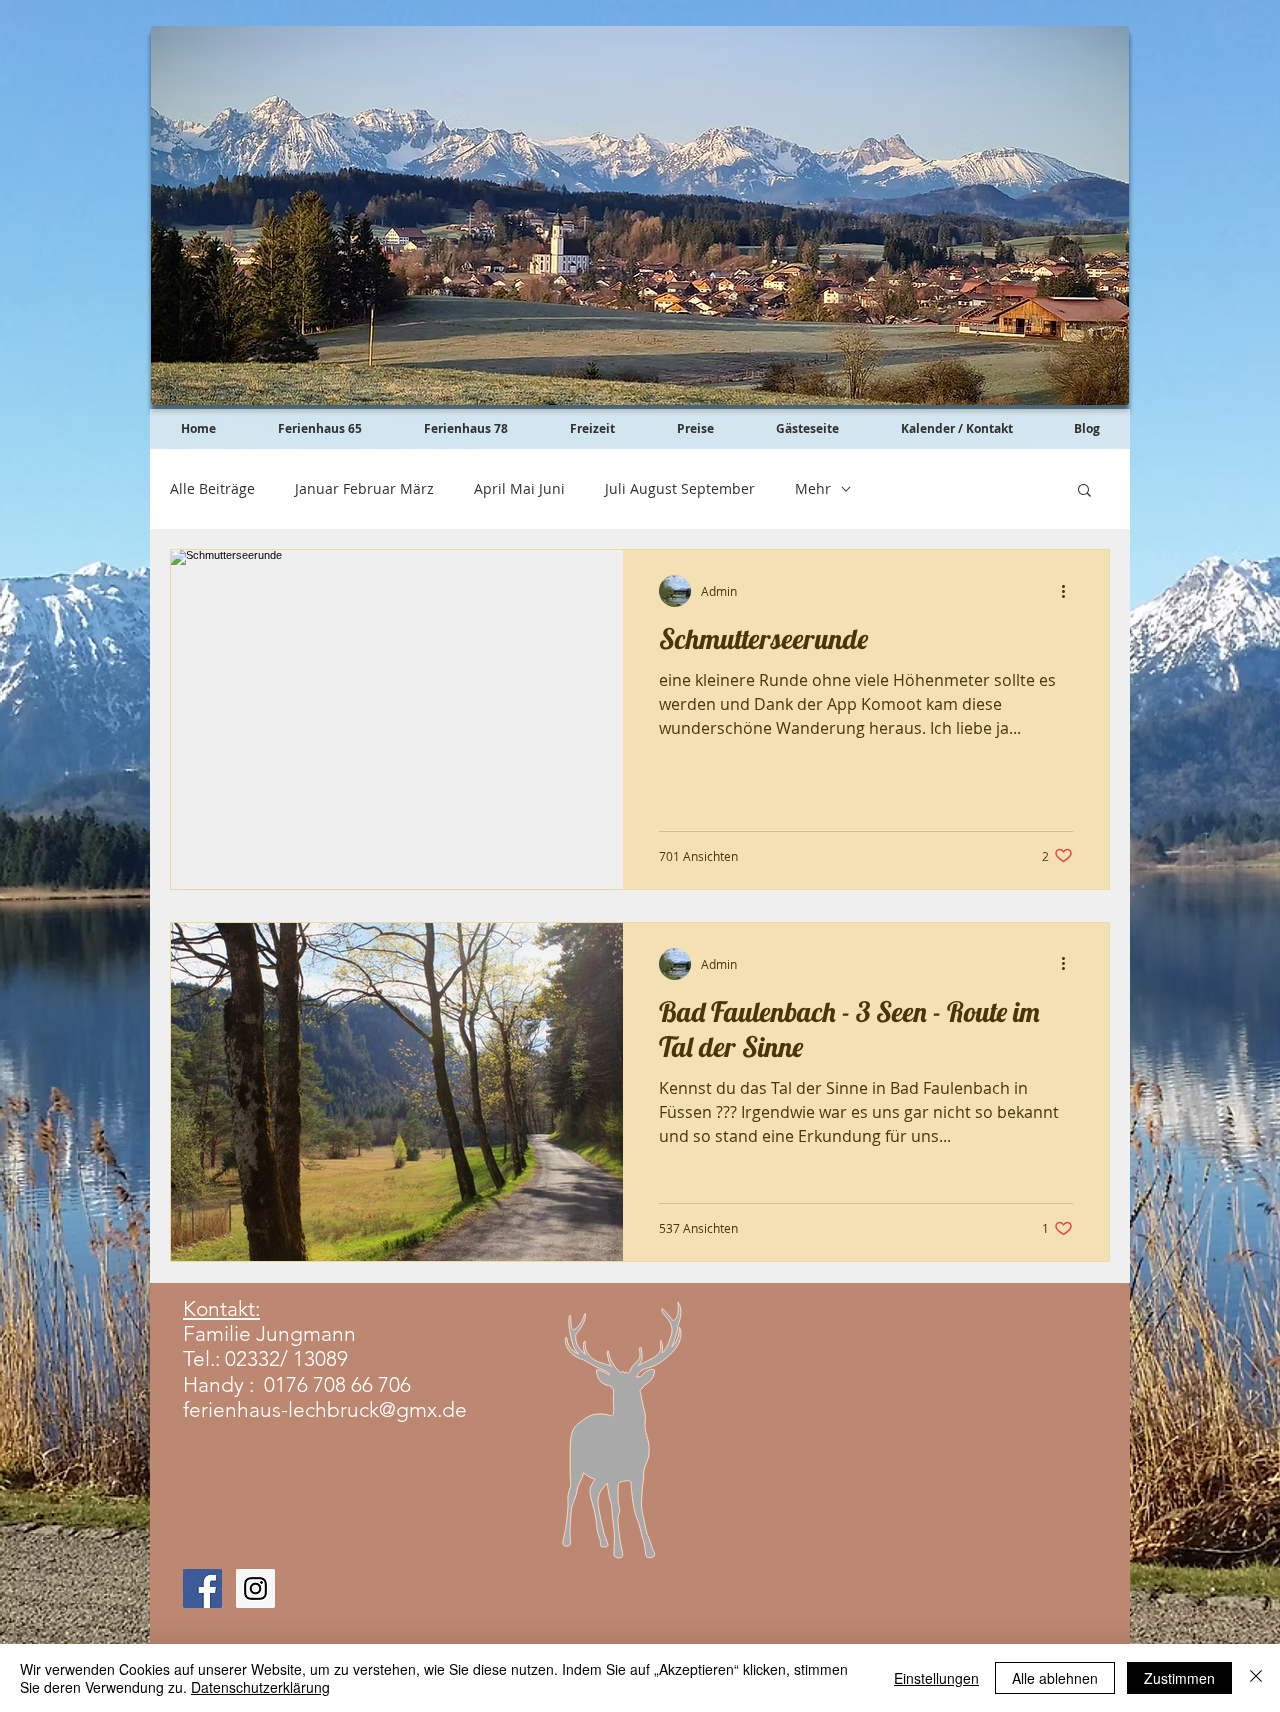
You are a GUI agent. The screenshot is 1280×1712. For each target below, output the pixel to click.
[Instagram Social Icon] (255, 1588)
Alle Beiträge (212, 488)
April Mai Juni (519, 488)
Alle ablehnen (1055, 1678)
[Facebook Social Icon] (202, 1588)
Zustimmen (1179, 1678)
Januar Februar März (364, 488)
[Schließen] (1256, 1678)
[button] (1084, 491)
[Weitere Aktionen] (1070, 591)
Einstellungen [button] (936, 1678)
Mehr (813, 488)
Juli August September (680, 488)
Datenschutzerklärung (260, 1687)
